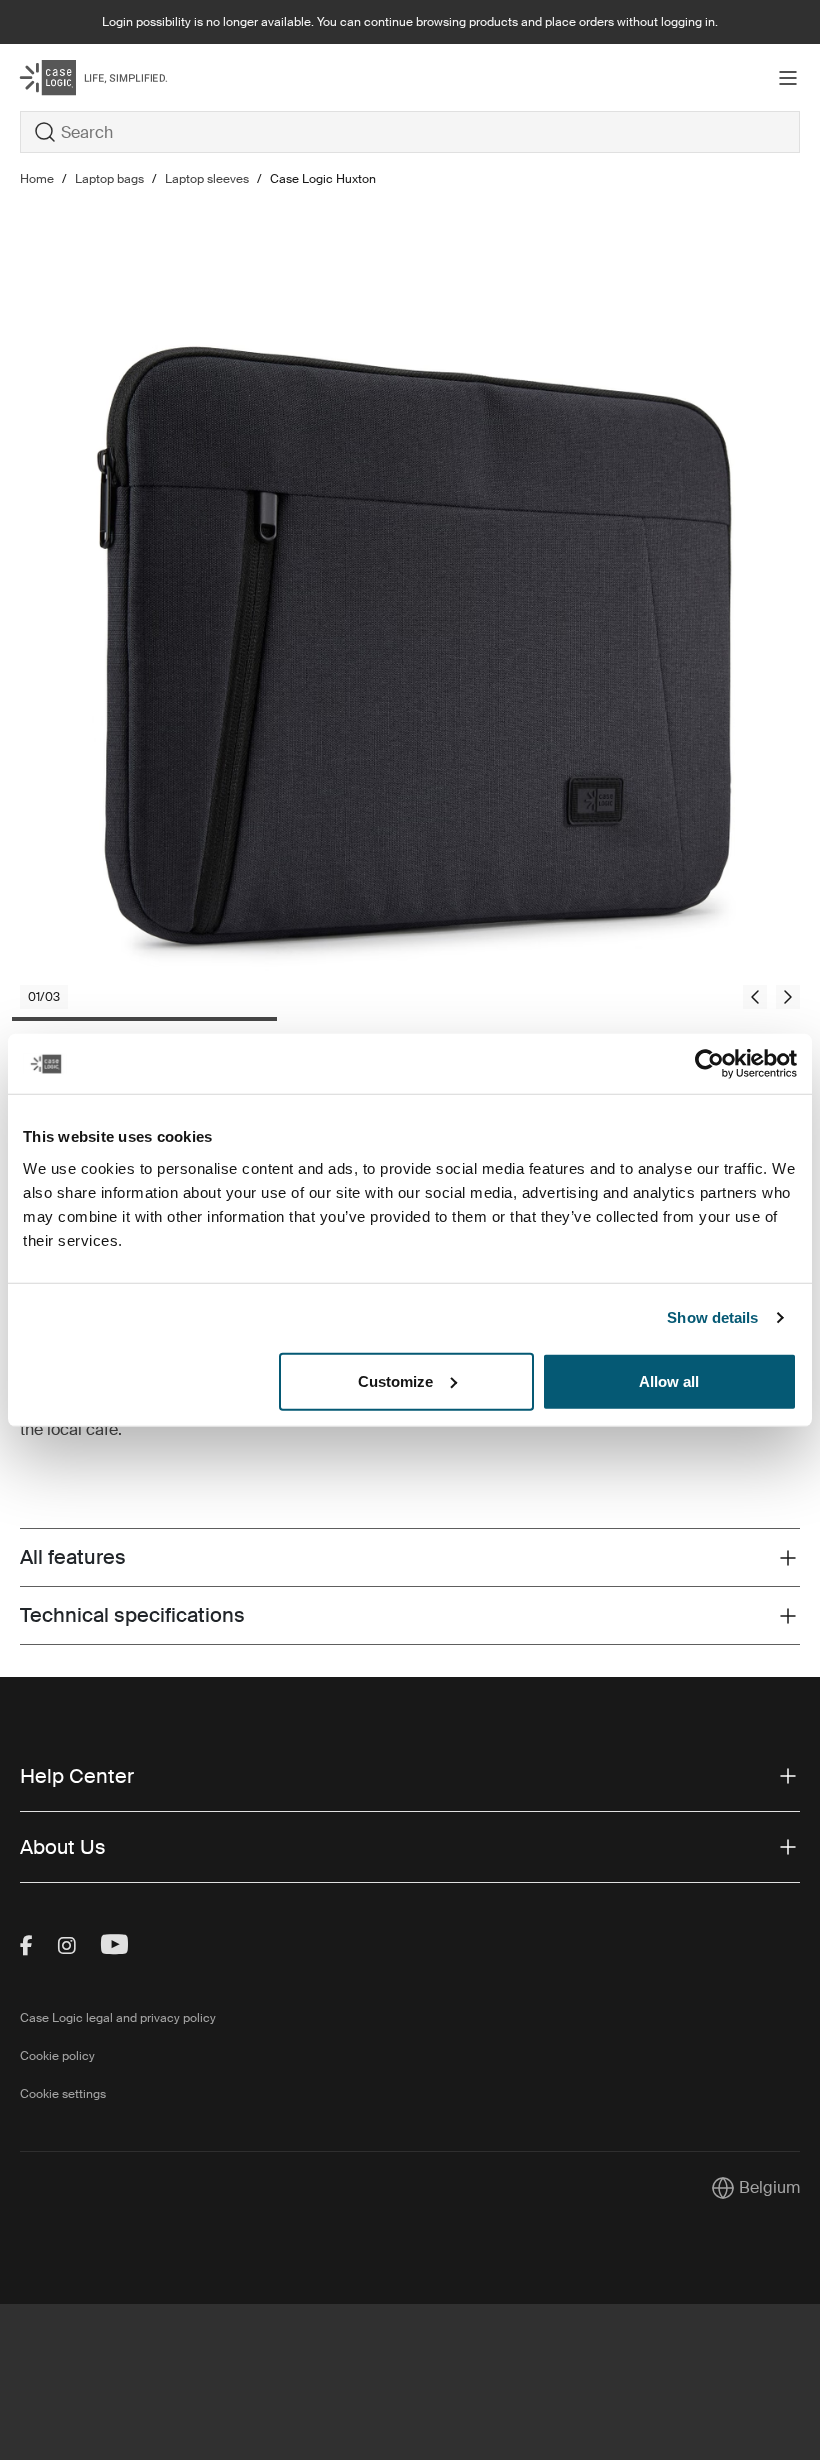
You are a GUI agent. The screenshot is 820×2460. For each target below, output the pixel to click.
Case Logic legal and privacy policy (118, 2018)
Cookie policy (57, 2056)
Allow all (669, 1380)
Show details (712, 1317)
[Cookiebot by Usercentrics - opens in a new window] (709, 1064)
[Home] (150, 77)
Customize (395, 1380)
